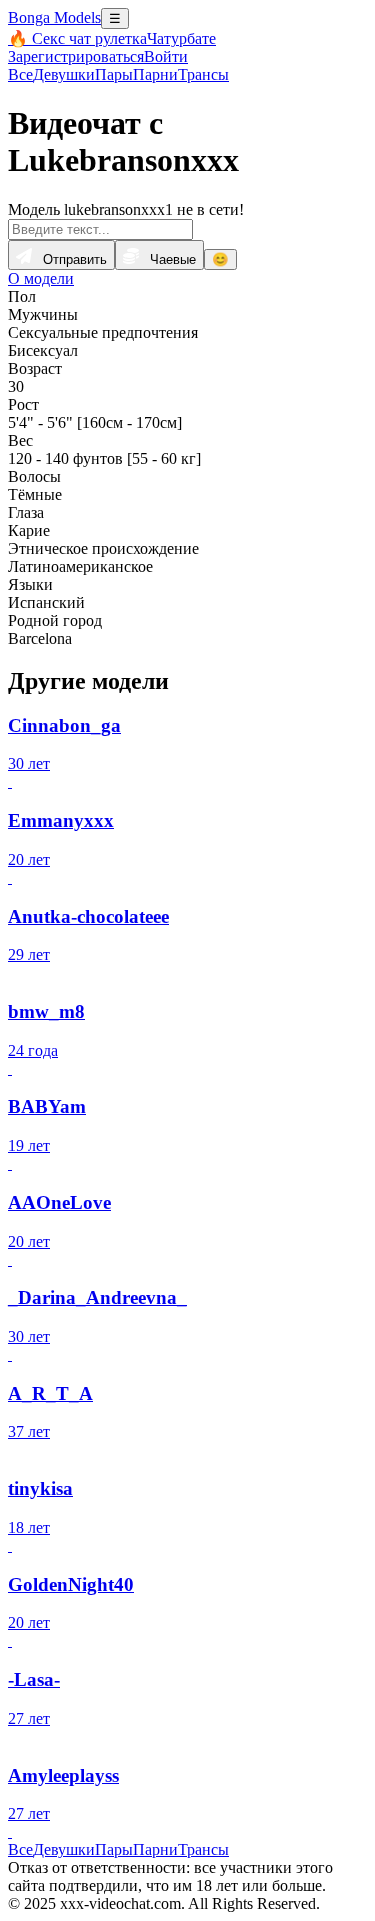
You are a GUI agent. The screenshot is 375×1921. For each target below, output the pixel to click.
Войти (166, 56)
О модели (41, 278)
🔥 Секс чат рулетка (77, 38)
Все (20, 74)
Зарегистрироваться (76, 56)
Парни (155, 74)
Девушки (64, 74)
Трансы (203, 74)
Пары (114, 74)
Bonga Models (54, 17)
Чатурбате (181, 38)
